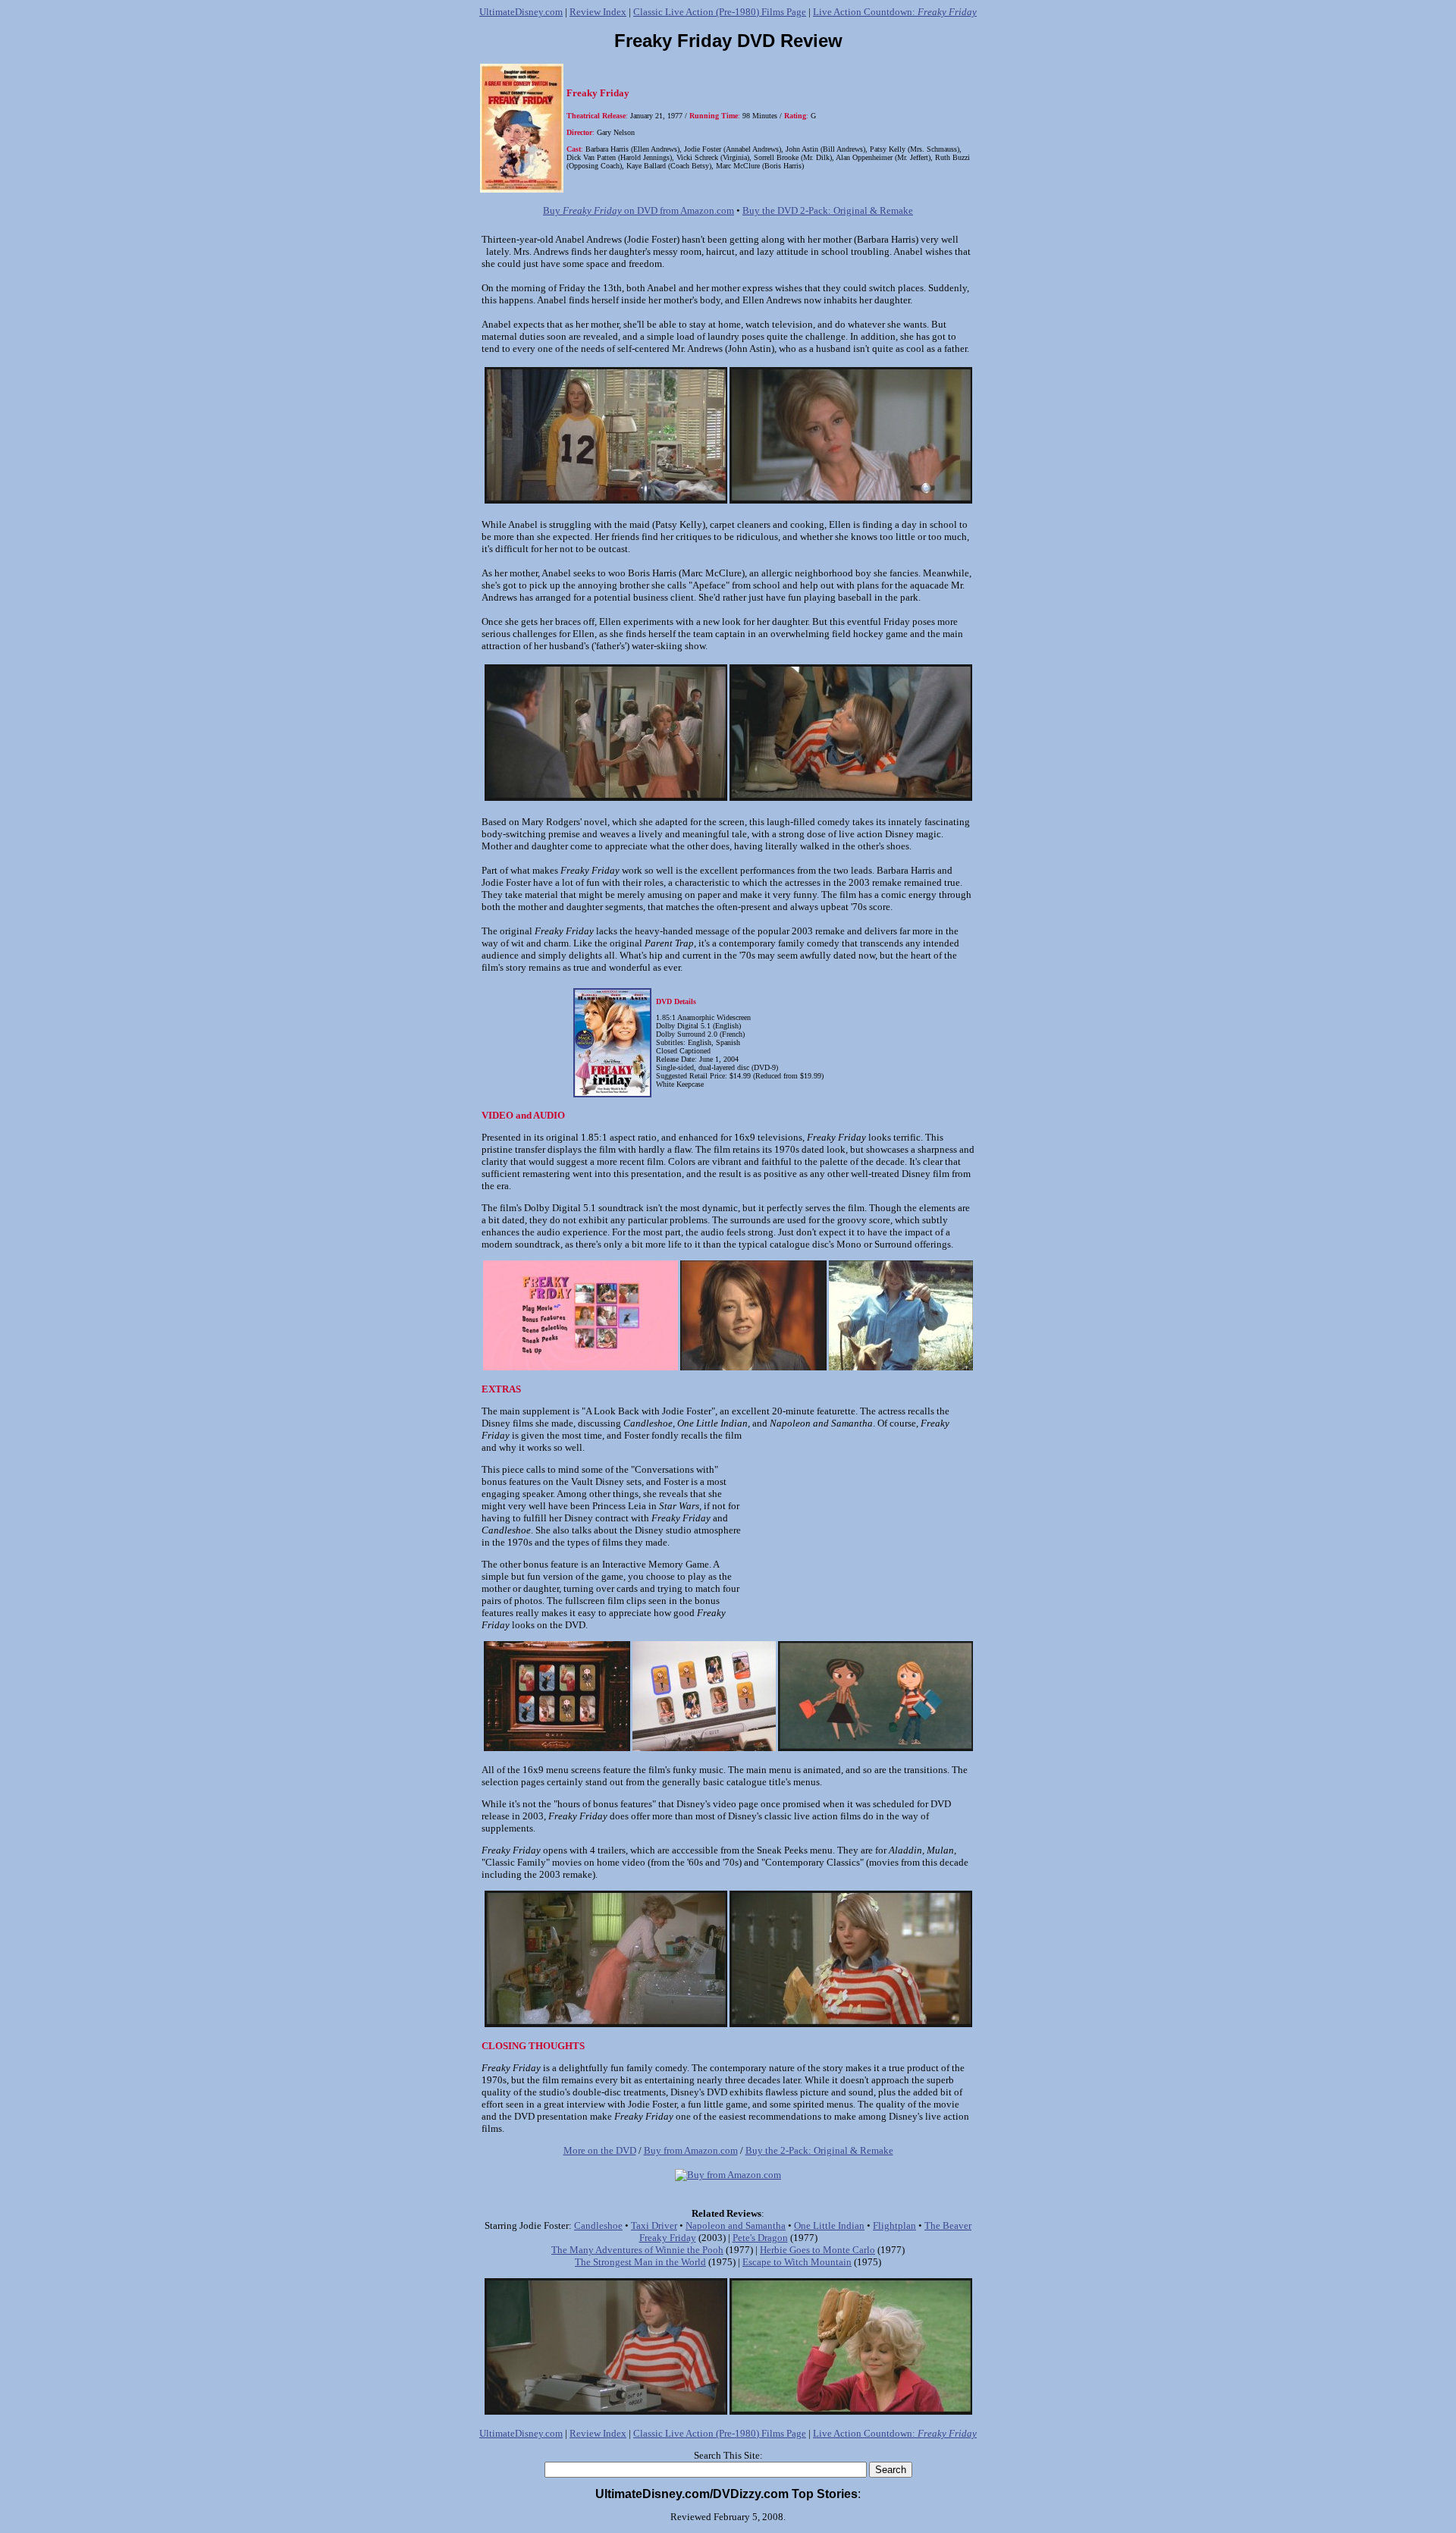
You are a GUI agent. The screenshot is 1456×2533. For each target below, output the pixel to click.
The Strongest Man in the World (640, 2262)
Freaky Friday (668, 2238)
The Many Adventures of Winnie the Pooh (637, 2250)
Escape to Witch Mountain (797, 2262)
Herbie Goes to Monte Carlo (817, 2250)
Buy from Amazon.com (691, 2150)
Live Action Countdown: (895, 12)
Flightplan (894, 2225)
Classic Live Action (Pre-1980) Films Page (720, 12)
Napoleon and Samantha (736, 2225)
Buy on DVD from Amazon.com (639, 210)
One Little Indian (829, 2225)
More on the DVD (600, 2150)
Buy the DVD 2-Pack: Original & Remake (828, 210)
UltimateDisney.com (521, 12)
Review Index (598, 12)
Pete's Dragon (760, 2238)
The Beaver (948, 2225)
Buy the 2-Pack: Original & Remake (819, 2150)
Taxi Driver (654, 2225)
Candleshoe (598, 2225)
